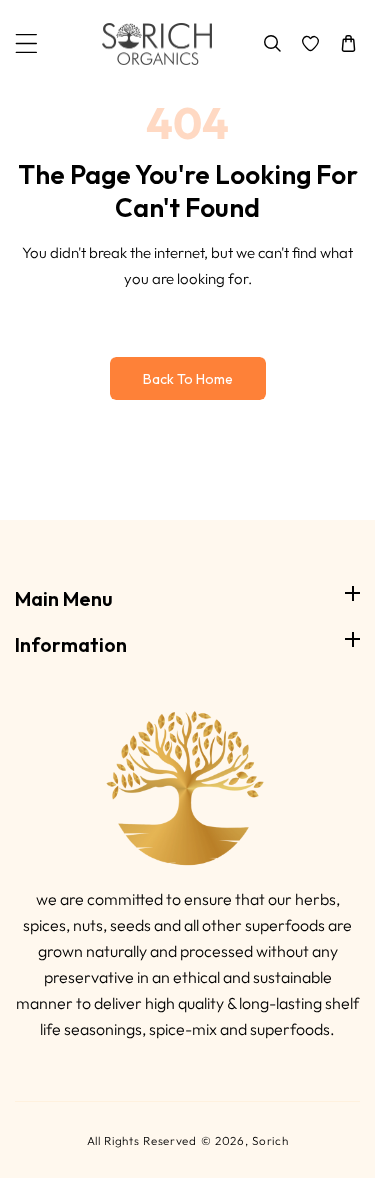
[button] (26, 43)
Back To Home (188, 379)
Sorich (270, 1140)
